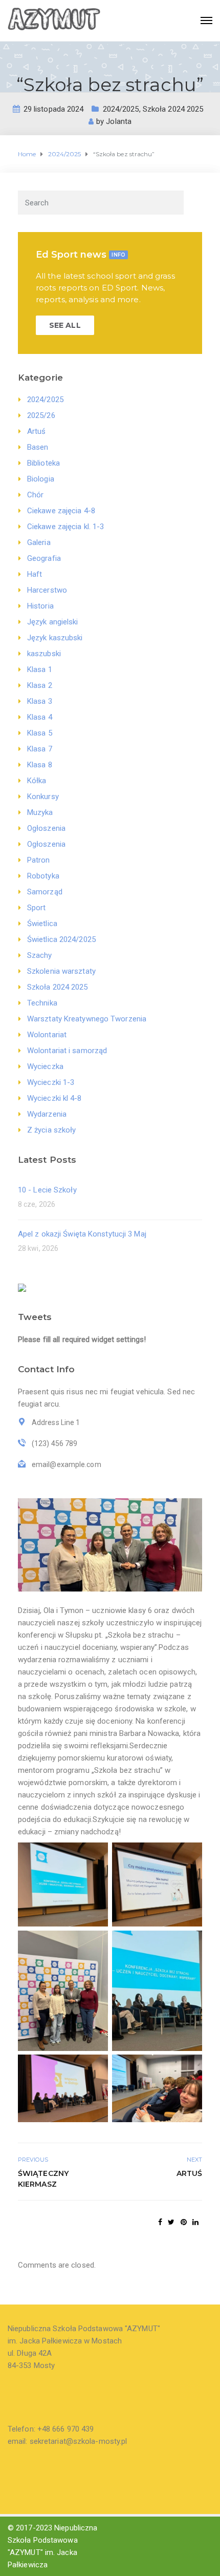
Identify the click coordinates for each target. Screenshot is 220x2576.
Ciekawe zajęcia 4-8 (61, 511)
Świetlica (42, 924)
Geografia (44, 558)
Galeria (39, 542)
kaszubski (44, 654)
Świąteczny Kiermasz (43, 2179)
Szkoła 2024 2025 (173, 109)
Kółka (37, 781)
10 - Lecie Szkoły (47, 1190)
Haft (35, 574)
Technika (42, 1003)
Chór (35, 495)
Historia (40, 606)
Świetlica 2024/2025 (61, 939)
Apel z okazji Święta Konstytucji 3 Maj (82, 1234)
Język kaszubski (55, 638)
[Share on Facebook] (160, 2222)
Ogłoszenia (46, 828)
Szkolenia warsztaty (61, 971)
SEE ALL (65, 325)
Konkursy (43, 797)
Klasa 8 (40, 765)
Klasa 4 (40, 717)
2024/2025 (121, 109)
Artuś (37, 431)
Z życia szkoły (51, 1130)
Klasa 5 (40, 733)
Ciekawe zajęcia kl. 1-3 (65, 527)
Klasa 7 (40, 749)
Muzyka (40, 812)
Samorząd (45, 892)
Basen (38, 447)
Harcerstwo (47, 590)
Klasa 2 (40, 685)
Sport (37, 908)
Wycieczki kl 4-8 (54, 1098)
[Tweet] (171, 2222)
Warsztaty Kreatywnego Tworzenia (87, 1019)
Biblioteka (43, 463)
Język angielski (53, 622)
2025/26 (41, 415)
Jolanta (119, 121)
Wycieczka (45, 1066)
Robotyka (43, 876)
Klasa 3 (40, 701)
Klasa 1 (40, 669)
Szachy (40, 955)
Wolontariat (47, 1035)
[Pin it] (184, 2222)
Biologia (41, 479)
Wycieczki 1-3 (51, 1082)
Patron (39, 860)
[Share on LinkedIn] (195, 2222)
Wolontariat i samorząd (67, 1051)
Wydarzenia (47, 1114)
